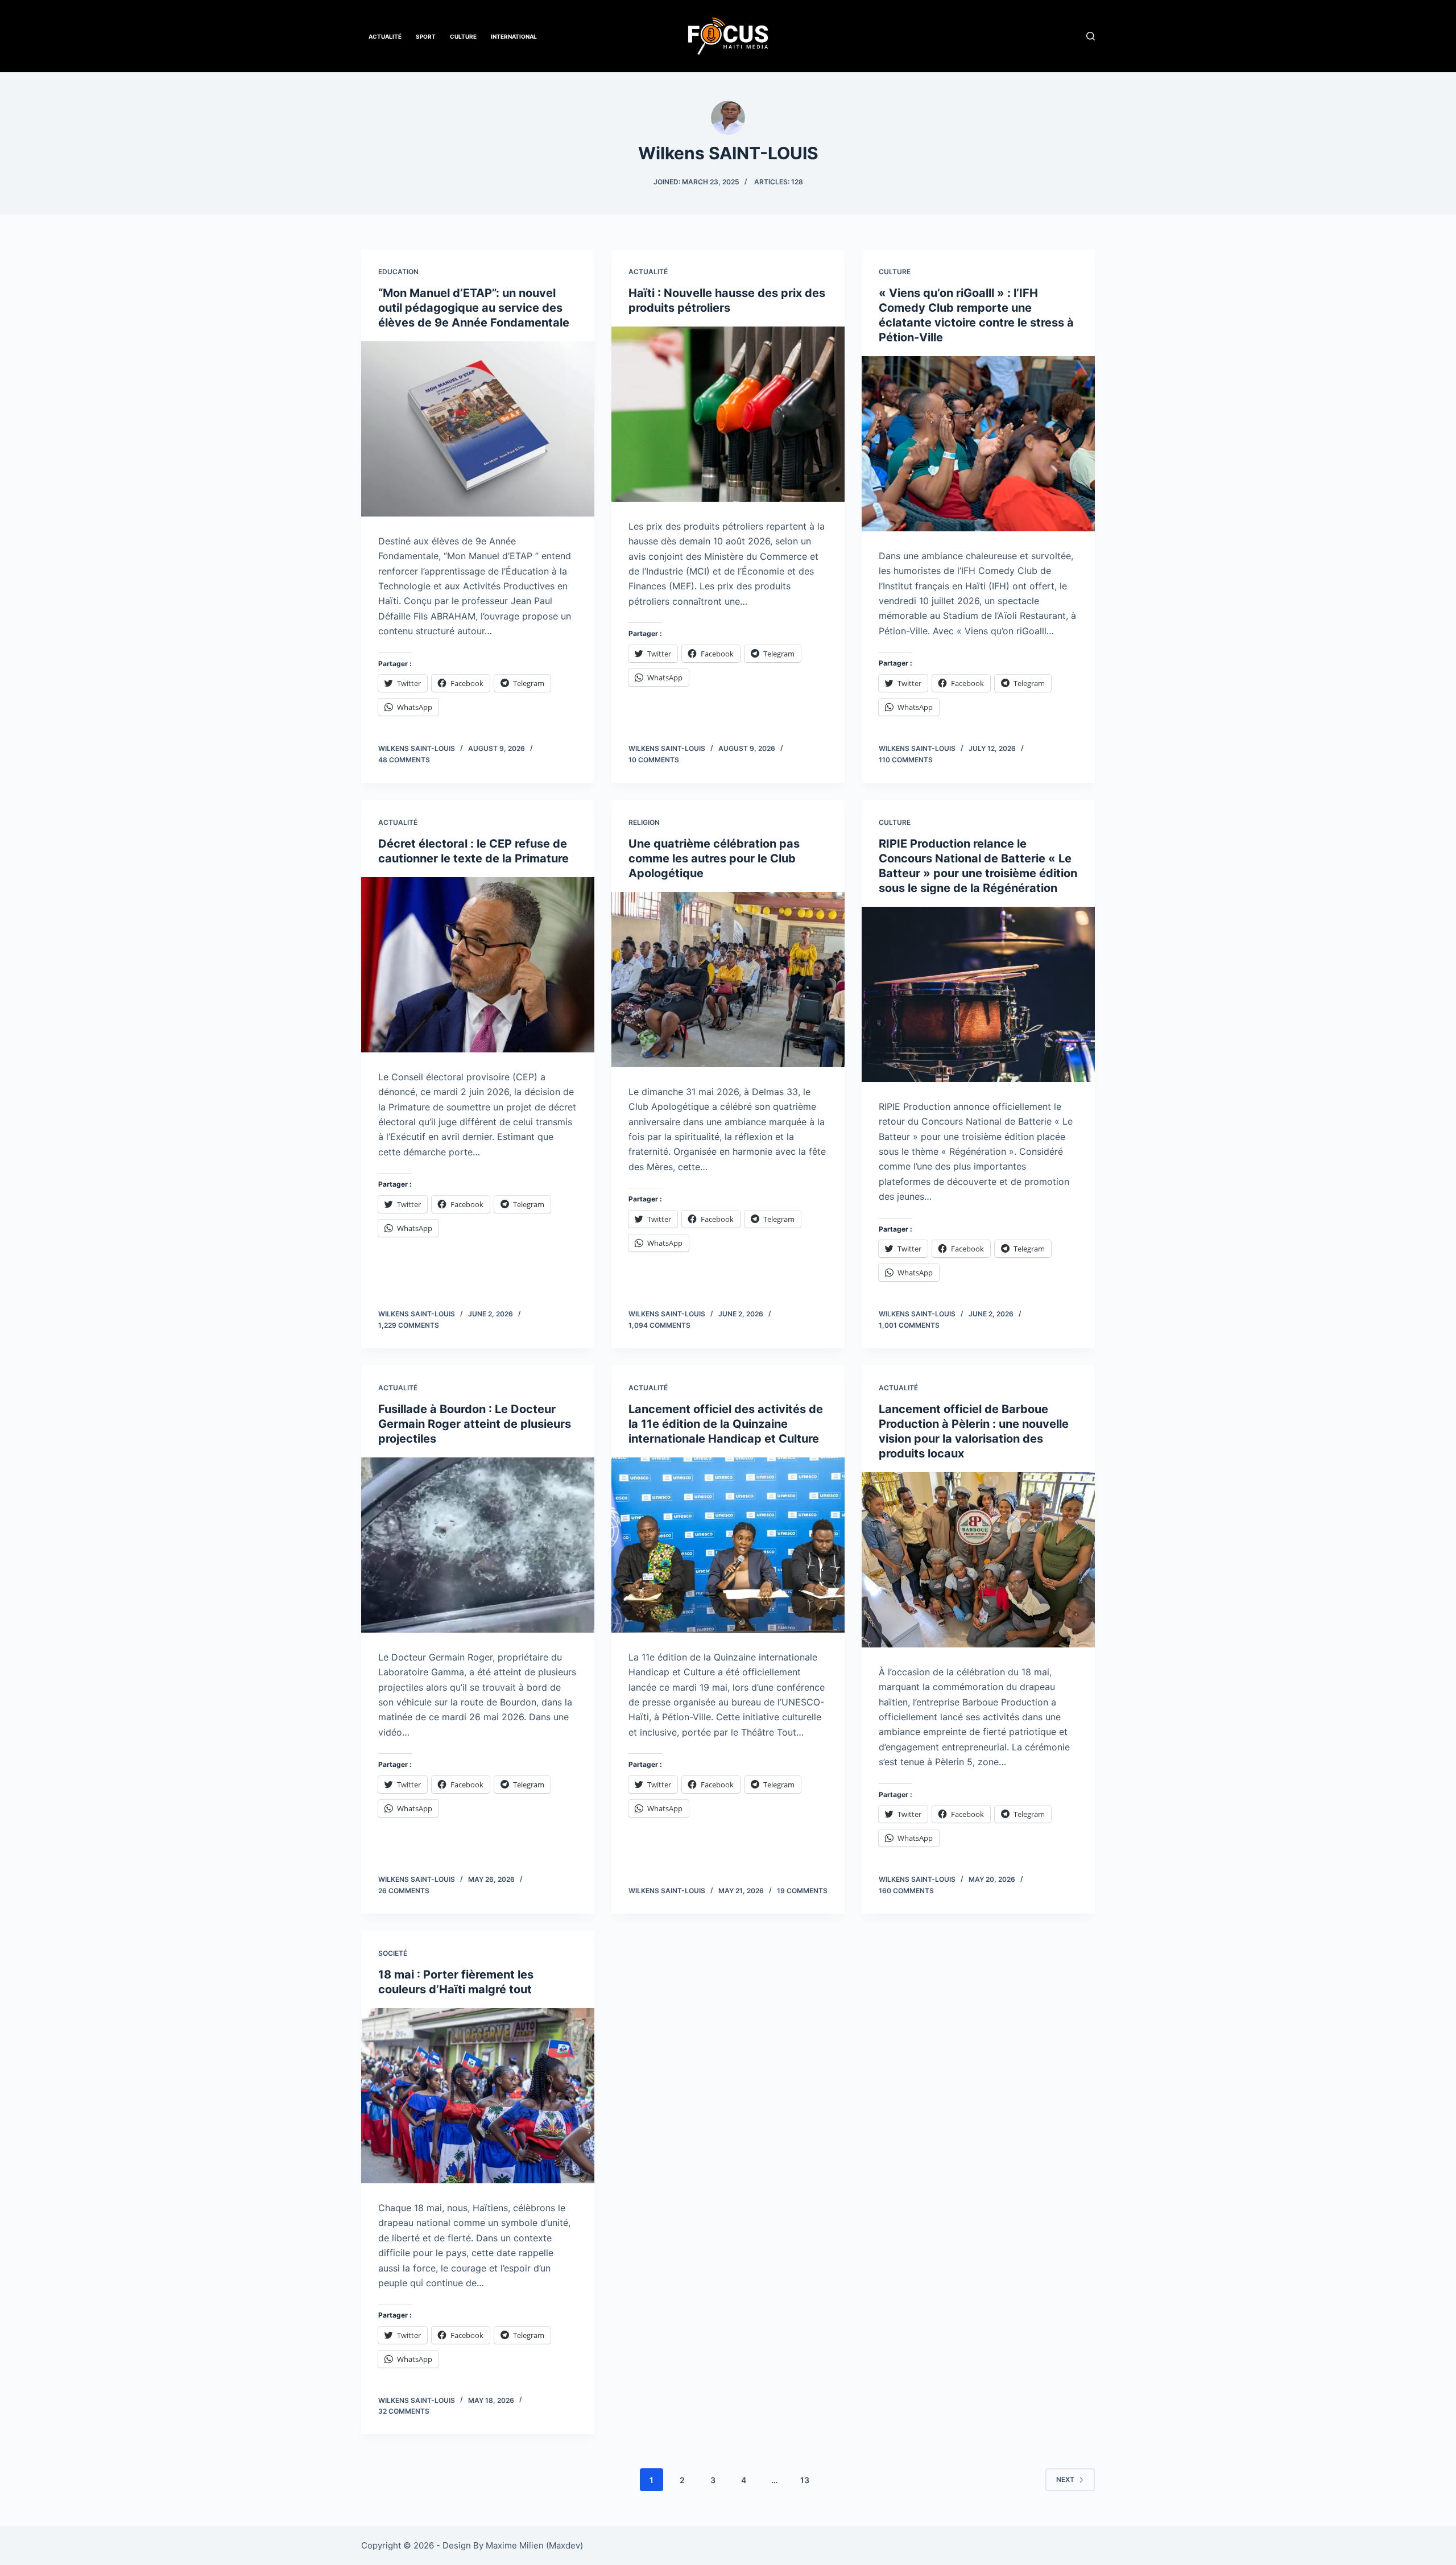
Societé (393, 1953)
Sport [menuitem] (426, 36)
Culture (895, 272)
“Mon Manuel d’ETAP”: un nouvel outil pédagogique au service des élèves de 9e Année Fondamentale (474, 308)
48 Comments (404, 760)
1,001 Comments (909, 1325)
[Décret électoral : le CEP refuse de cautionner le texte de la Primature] (478, 965)
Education (398, 272)
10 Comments (654, 760)
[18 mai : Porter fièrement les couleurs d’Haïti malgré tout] (478, 2096)
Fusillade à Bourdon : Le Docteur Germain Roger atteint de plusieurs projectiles (475, 1424)
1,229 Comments (409, 1325)
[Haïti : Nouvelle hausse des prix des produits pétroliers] (728, 414)
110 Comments (906, 760)
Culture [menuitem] (463, 36)
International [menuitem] (514, 36)
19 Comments (802, 1891)
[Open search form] (1091, 36)
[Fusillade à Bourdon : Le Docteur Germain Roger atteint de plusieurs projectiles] (478, 1545)
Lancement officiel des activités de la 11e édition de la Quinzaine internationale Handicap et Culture (726, 1424)
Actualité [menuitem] (385, 36)
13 (805, 2480)
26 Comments (404, 1891)
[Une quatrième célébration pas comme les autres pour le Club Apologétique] (728, 980)
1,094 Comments (659, 1325)
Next (1065, 2479)
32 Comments (404, 2411)
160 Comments (906, 1891)
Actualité (648, 272)
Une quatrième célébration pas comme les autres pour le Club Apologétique (714, 858)
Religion (644, 822)
